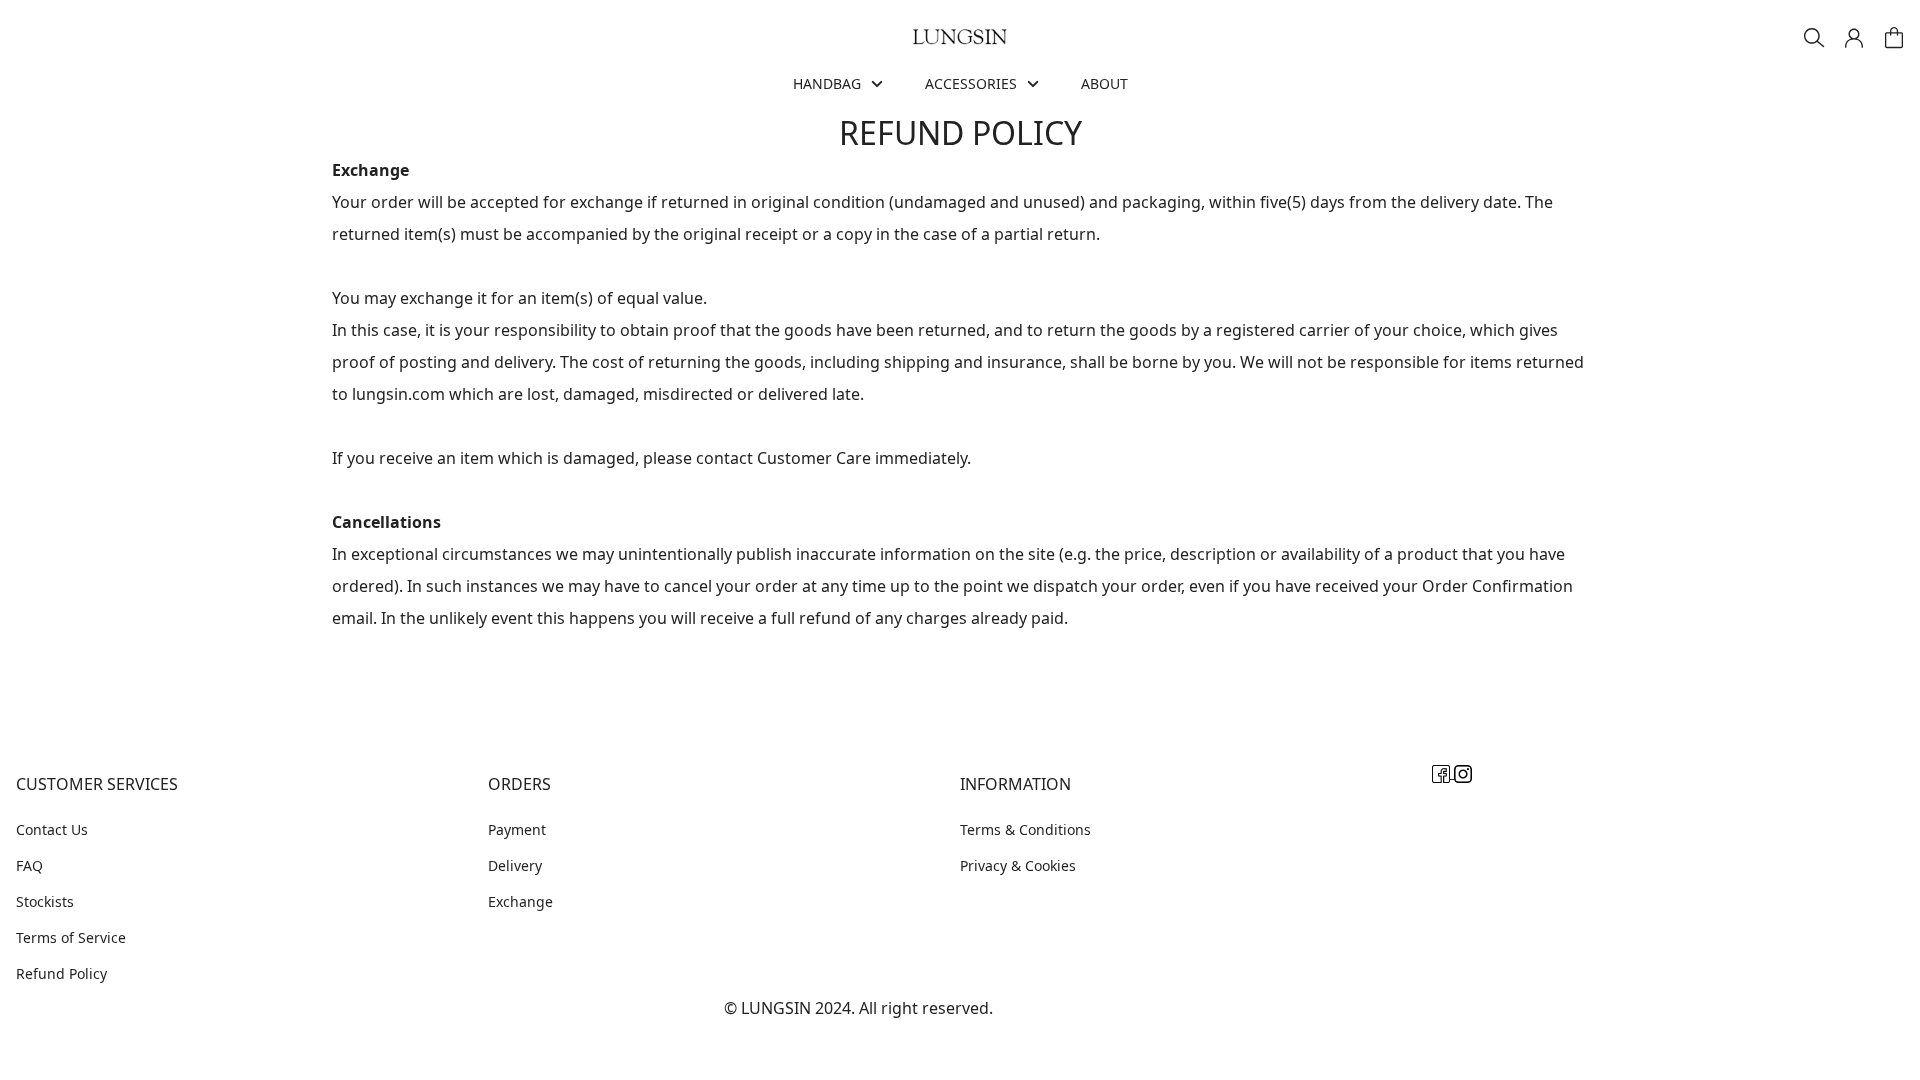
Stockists (45, 901)
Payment (517, 829)
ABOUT (1104, 83)
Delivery (515, 865)
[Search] (1814, 38)
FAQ (29, 865)
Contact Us (52, 829)
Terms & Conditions (1025, 829)
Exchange (520, 901)
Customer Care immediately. (864, 458)
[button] (1854, 38)
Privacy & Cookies (1018, 865)
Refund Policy (61, 973)
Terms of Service (71, 937)
